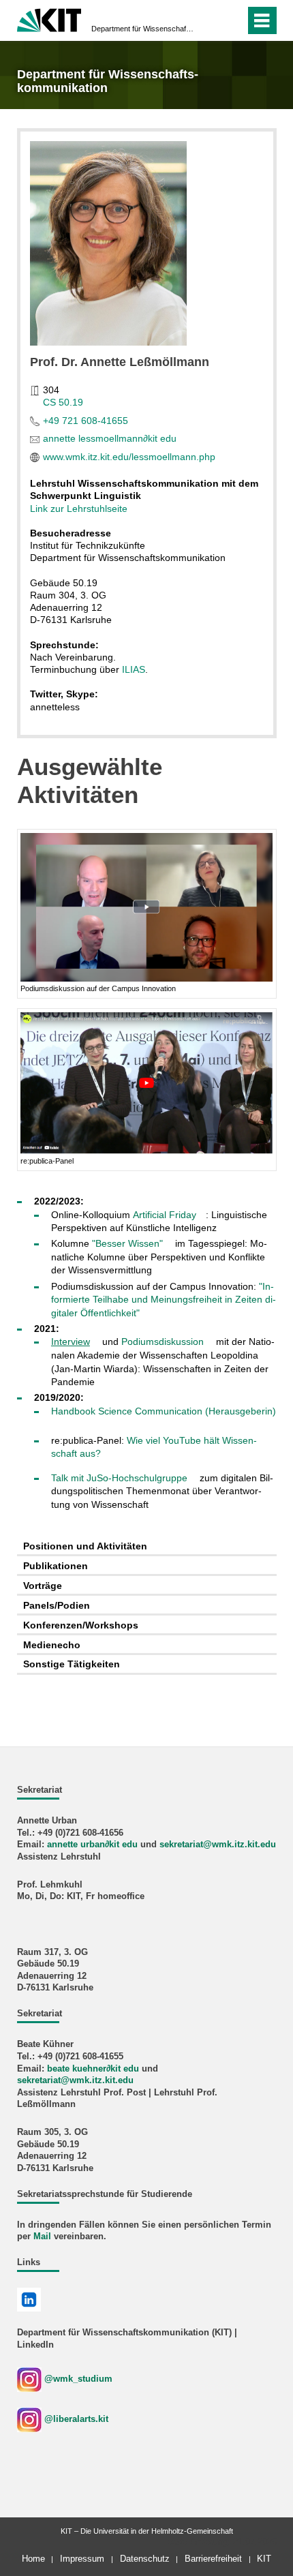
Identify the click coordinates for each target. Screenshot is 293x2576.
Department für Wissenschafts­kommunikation (142, 29)
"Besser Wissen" (127, 1243)
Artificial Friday (165, 1215)
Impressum (82, 2559)
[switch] (232, 20)
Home (33, 2559)
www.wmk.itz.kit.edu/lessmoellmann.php (129, 457)
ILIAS (134, 669)
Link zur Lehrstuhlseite (79, 509)
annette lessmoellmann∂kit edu (110, 438)
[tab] (147, 1547)
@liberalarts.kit (76, 2419)
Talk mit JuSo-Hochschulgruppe (119, 1478)
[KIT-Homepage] (49, 19)
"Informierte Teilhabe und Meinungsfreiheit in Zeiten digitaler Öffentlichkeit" (164, 1300)
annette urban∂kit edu (92, 1845)
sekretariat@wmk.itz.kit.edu (218, 1845)
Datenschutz (145, 2559)
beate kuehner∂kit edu (93, 2069)
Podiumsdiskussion (163, 1342)
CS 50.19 (63, 402)
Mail (42, 2237)
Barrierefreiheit (213, 2559)
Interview (71, 1342)
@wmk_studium (77, 2379)
